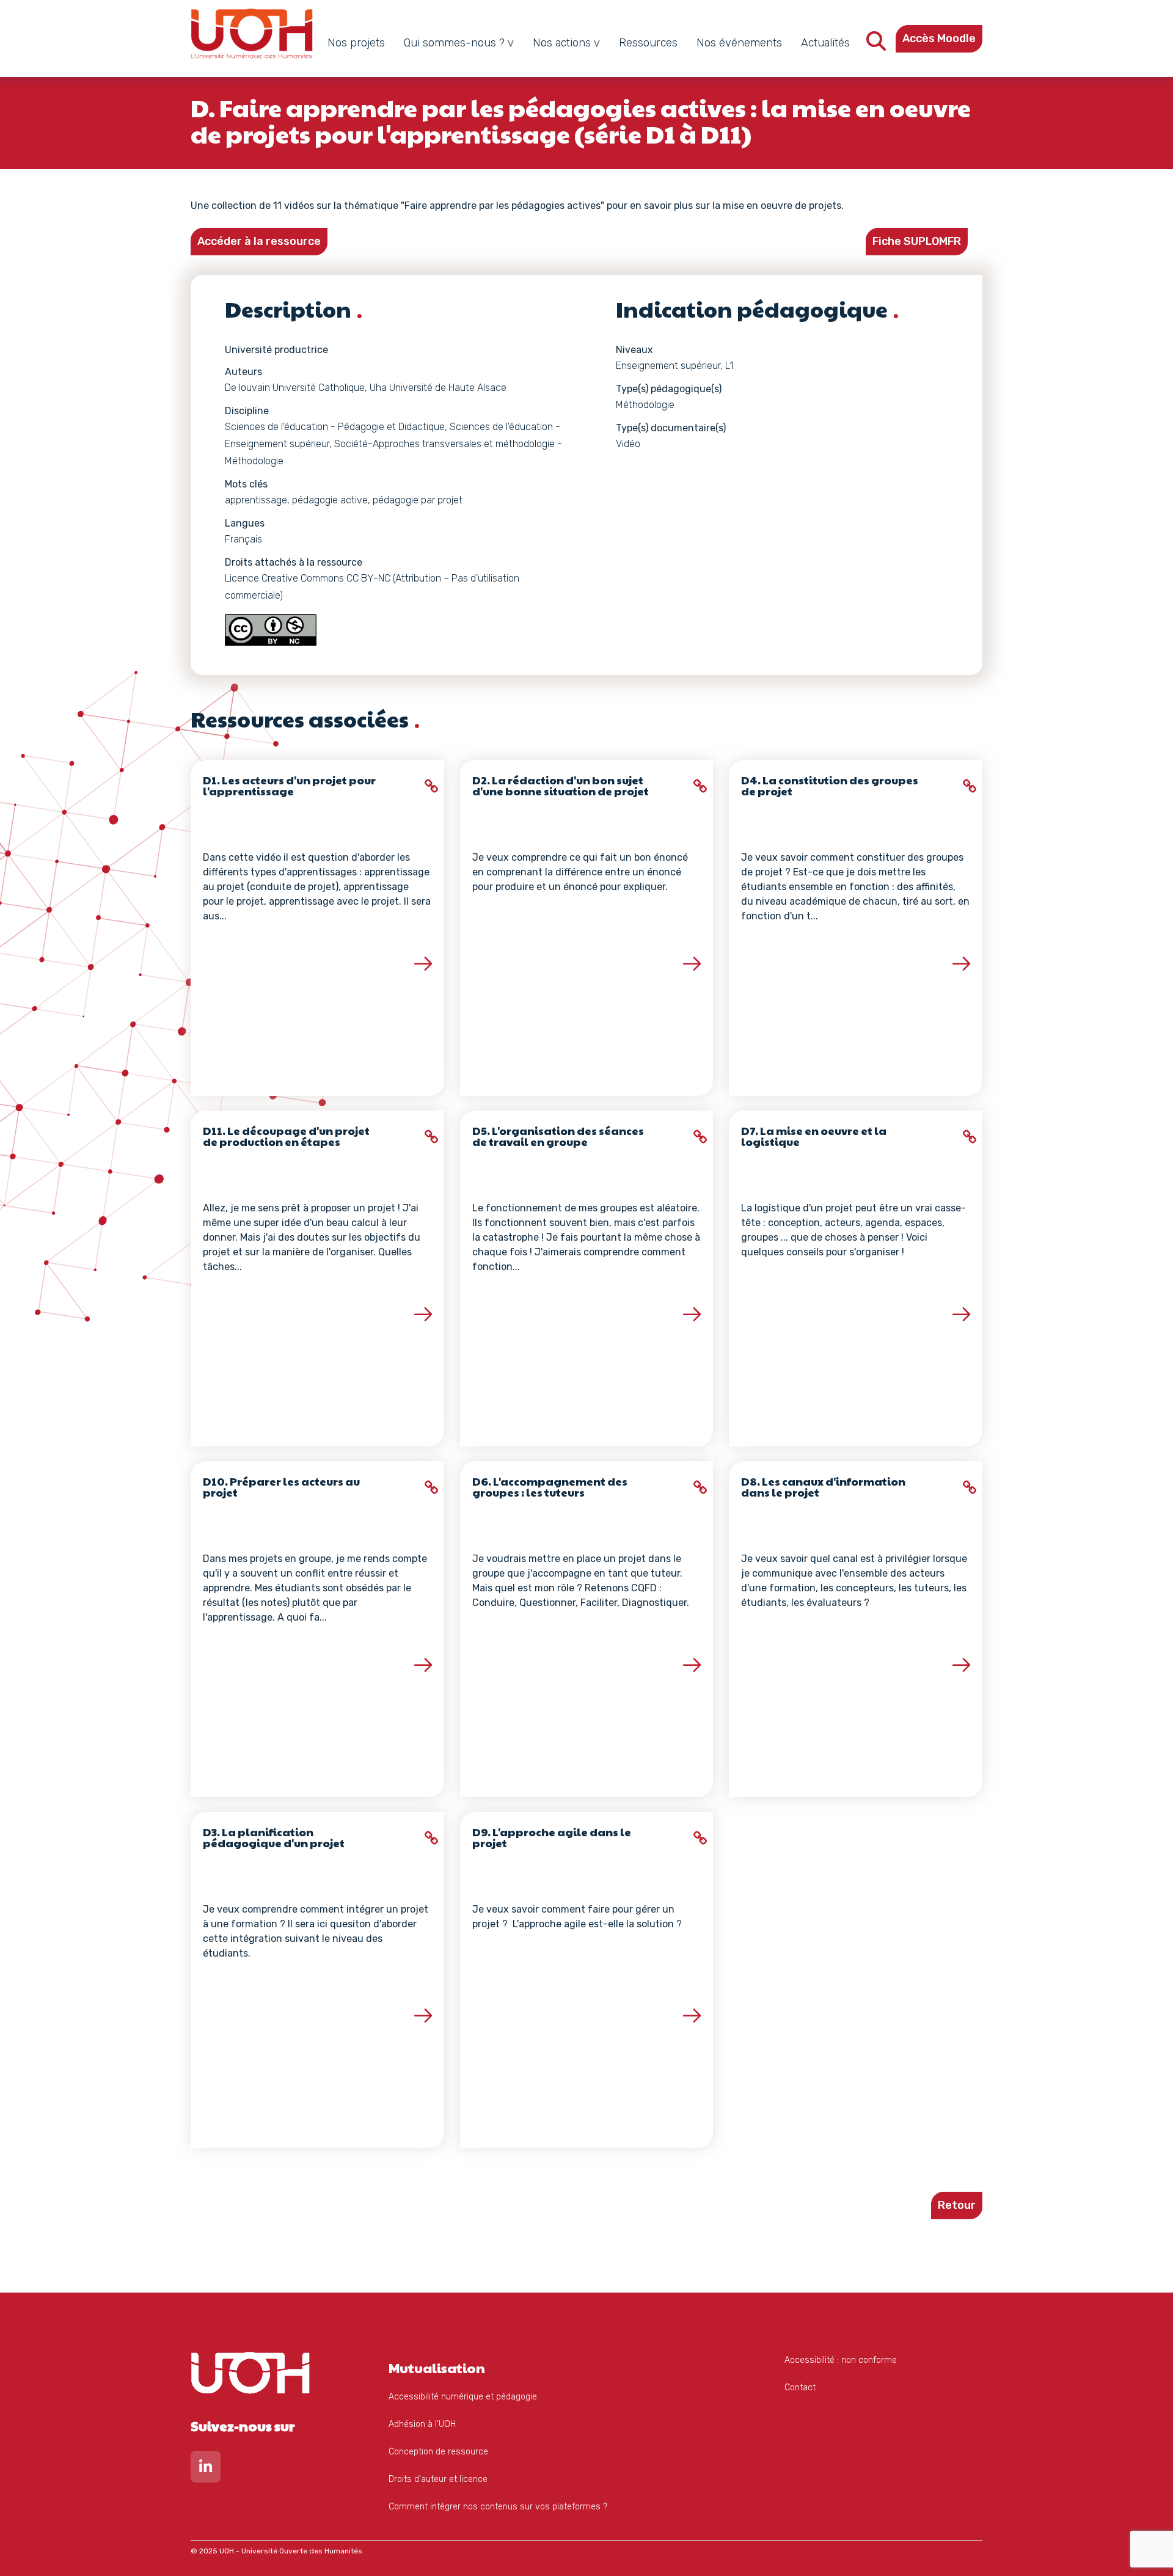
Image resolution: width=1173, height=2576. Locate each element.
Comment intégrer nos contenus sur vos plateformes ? (498, 2507)
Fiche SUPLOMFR (917, 241)
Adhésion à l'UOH (422, 2424)
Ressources (648, 43)
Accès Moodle (939, 38)
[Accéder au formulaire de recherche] (876, 45)
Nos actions (562, 43)
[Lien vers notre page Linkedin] (206, 2469)
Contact (800, 2388)
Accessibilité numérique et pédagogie (463, 2397)
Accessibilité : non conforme (841, 2360)
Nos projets (356, 43)
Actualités (825, 43)
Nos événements (739, 43)
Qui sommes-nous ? (454, 43)
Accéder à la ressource (259, 241)
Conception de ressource (438, 2452)
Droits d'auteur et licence (438, 2479)
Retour (957, 2205)
